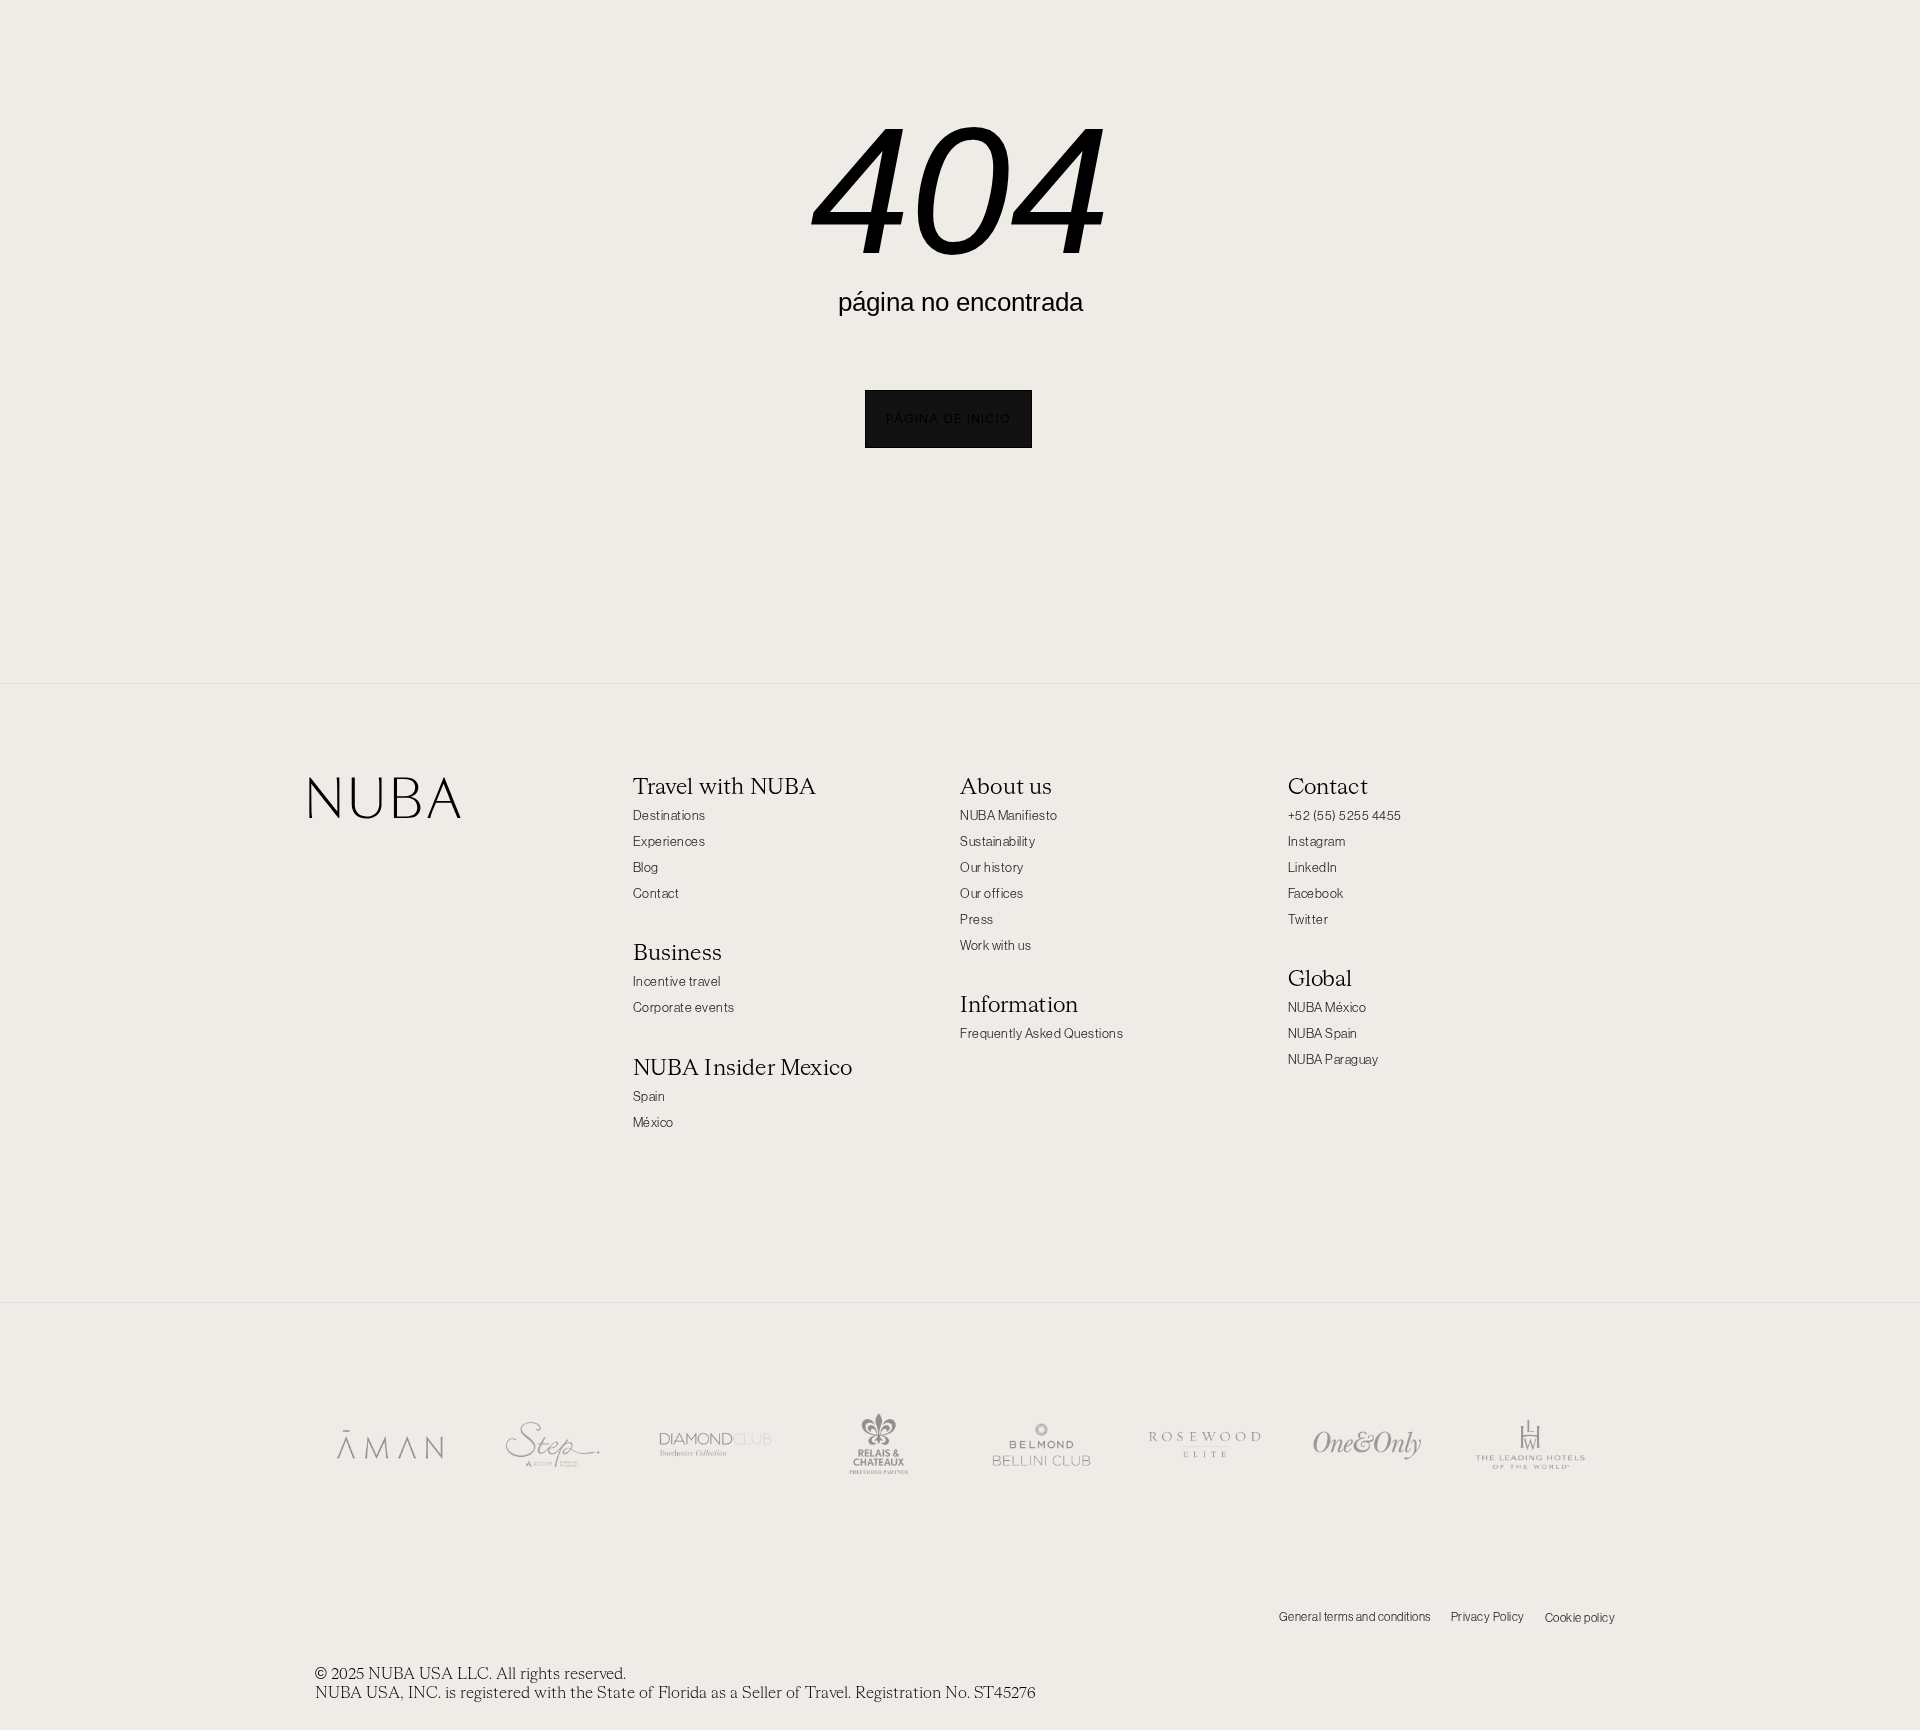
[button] (948, 419)
